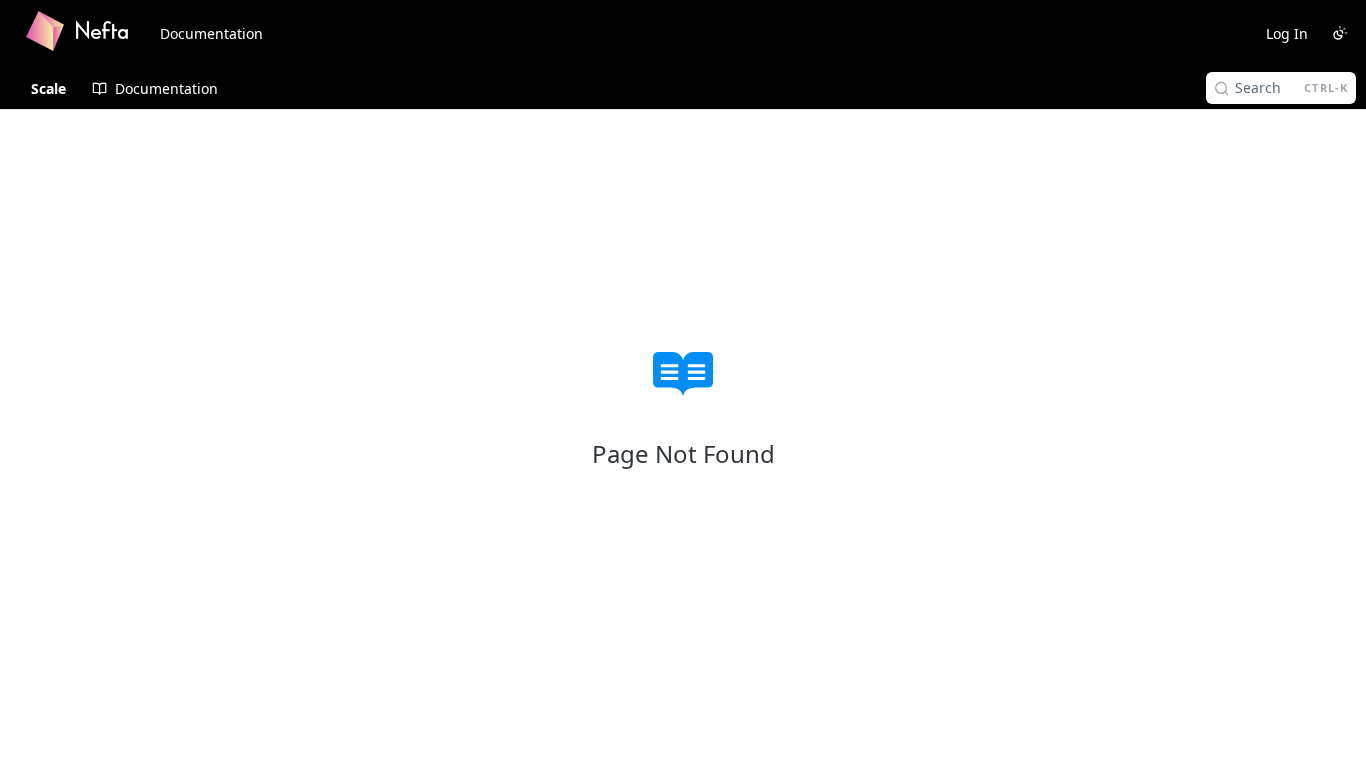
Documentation (211, 33)
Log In (1287, 33)
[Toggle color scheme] (1340, 33)
